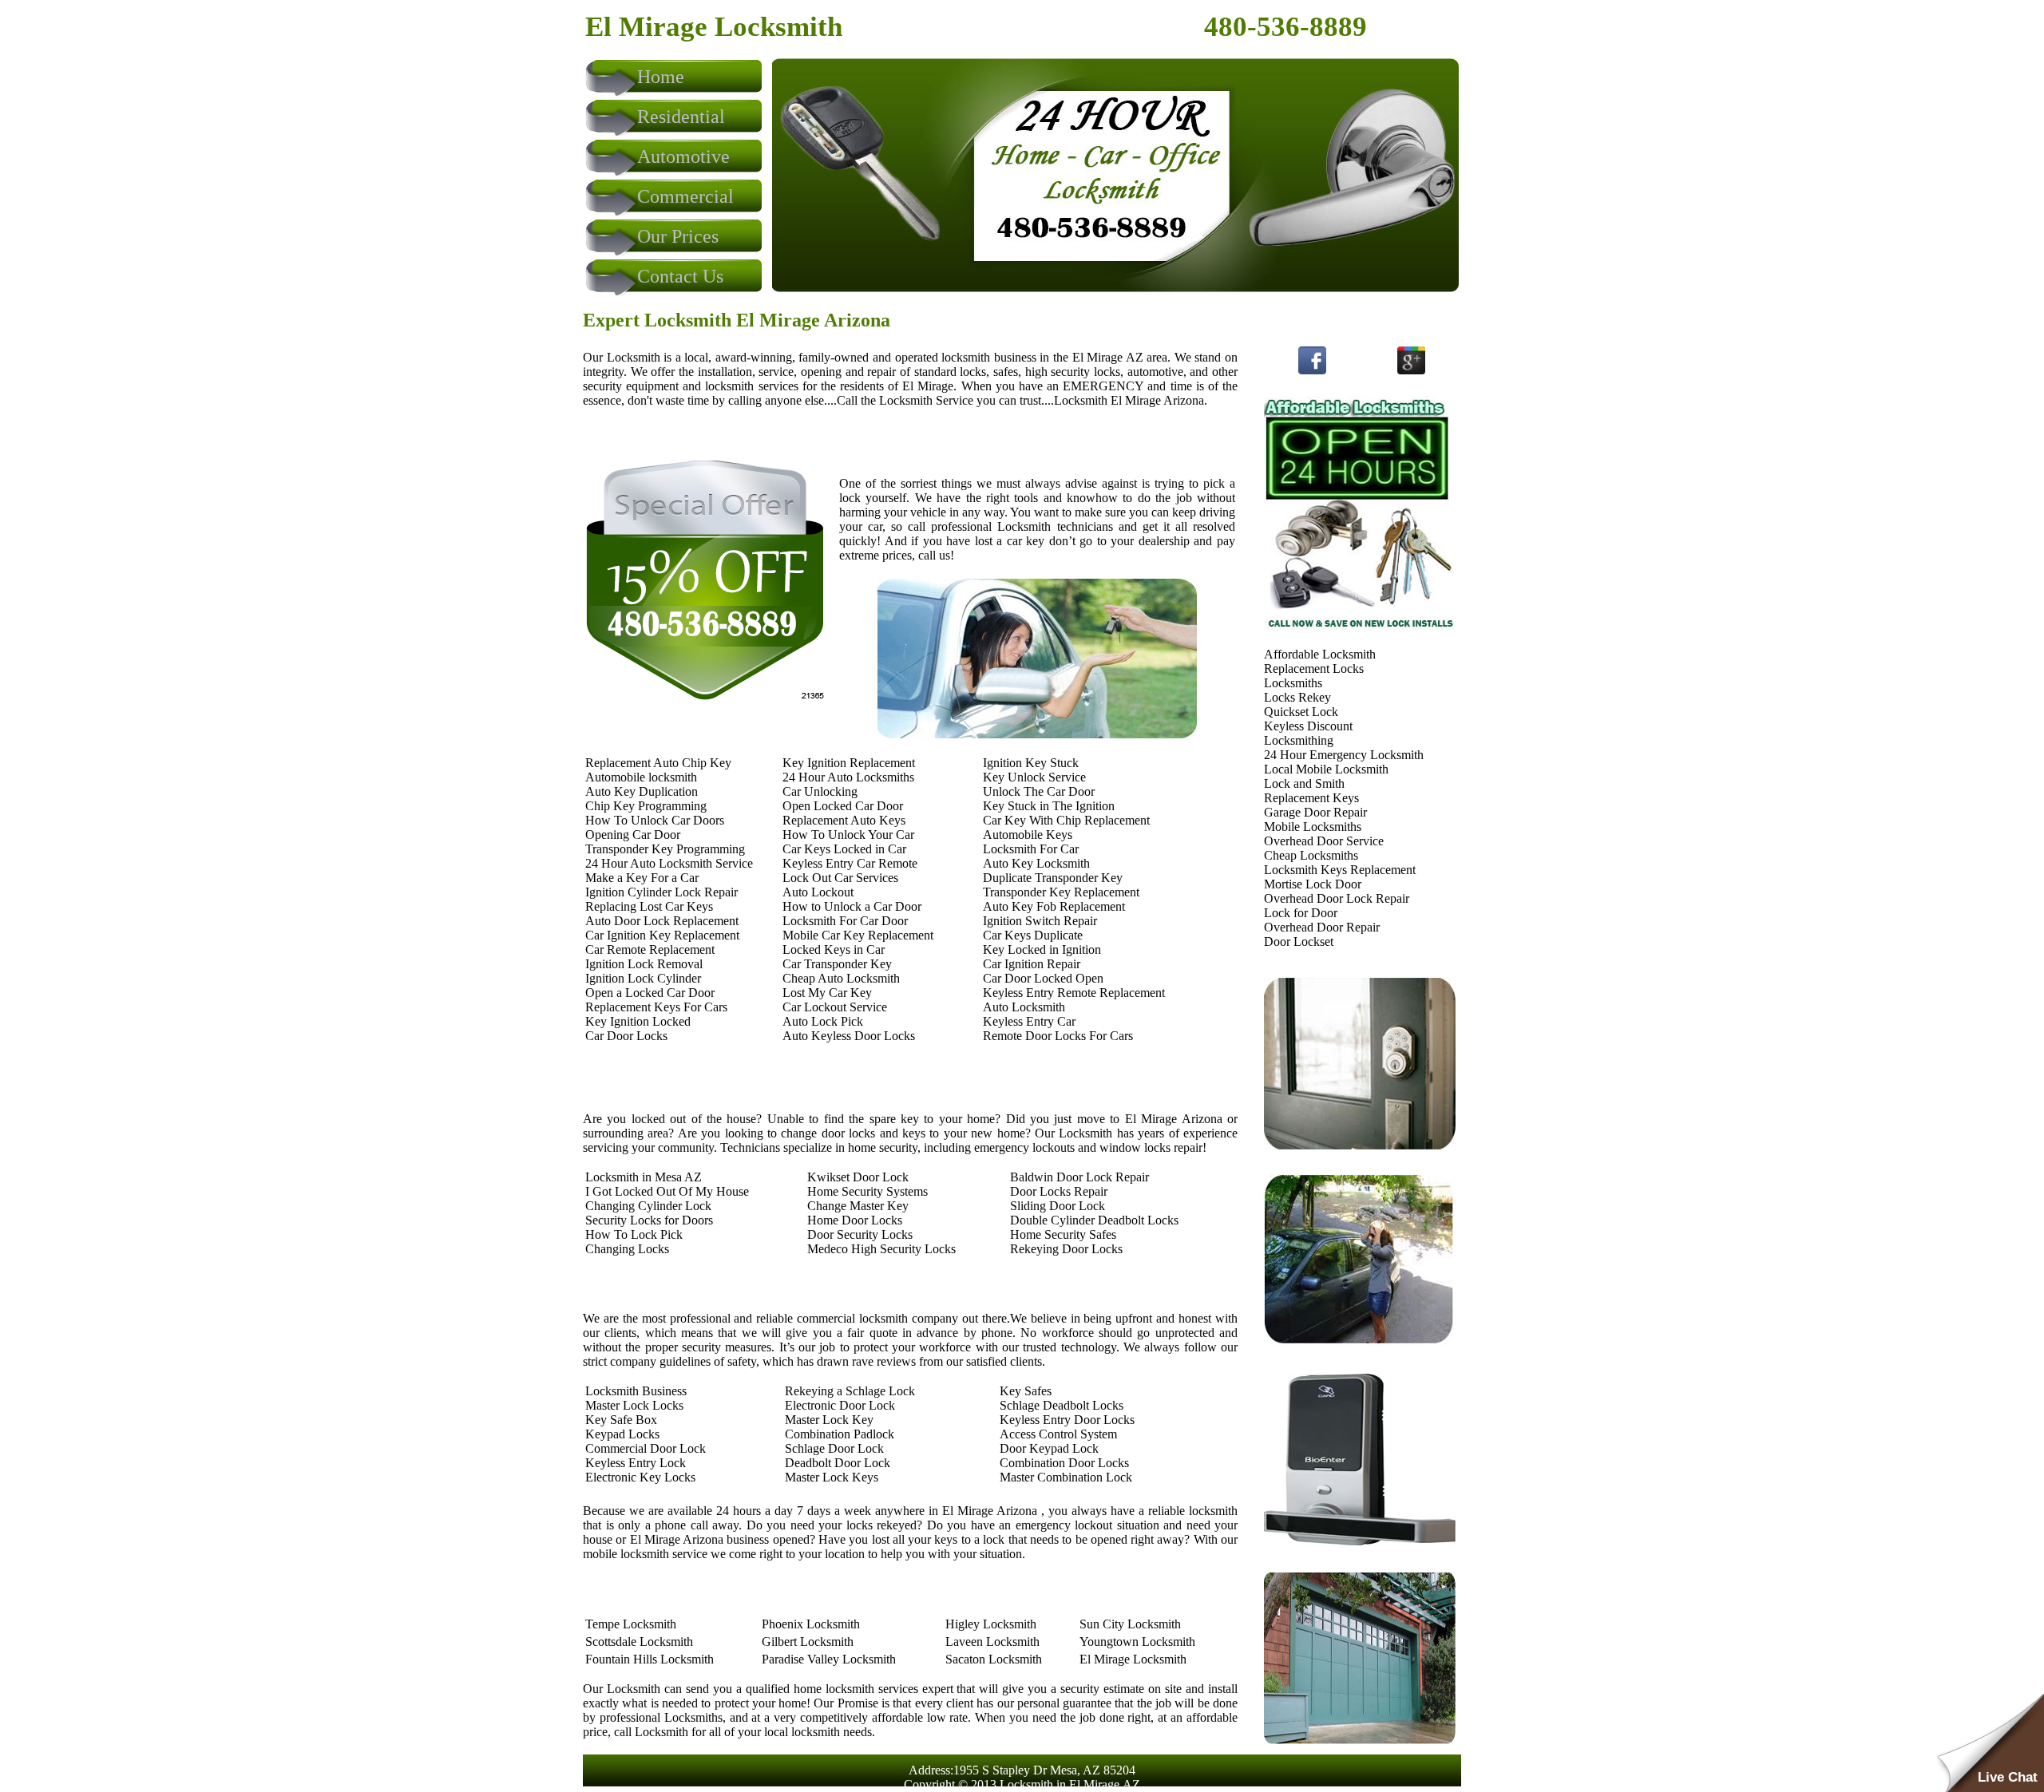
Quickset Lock (1301, 712)
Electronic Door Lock (840, 1405)
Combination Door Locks (1064, 1463)
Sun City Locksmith (1130, 1624)
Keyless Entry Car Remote (850, 863)
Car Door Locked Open (1043, 978)
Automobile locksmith (641, 777)
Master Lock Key (829, 1420)
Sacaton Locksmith (994, 1659)
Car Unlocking (820, 791)
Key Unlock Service (1034, 777)
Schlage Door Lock (834, 1448)
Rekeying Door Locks (1066, 1249)
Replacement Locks (1314, 669)
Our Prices (678, 236)
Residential (681, 117)
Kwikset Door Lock (858, 1177)
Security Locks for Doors (649, 1220)
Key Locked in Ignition (1042, 949)
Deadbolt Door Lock (838, 1463)
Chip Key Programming (646, 806)
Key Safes (1026, 1391)
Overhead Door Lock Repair (1337, 898)
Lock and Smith (1304, 783)
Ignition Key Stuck (1031, 763)
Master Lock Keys (832, 1477)
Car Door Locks (626, 1036)
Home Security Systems (868, 1191)
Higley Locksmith (991, 1624)
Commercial (685, 196)
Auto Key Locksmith (1036, 863)
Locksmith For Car (1031, 849)
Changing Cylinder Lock (648, 1206)
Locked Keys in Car (834, 949)
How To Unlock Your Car (848, 835)
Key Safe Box (621, 1420)
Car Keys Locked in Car (844, 849)
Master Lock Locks (634, 1405)
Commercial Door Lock (646, 1448)
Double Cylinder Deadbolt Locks (1094, 1220)
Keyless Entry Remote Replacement (1074, 993)
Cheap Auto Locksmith (841, 978)
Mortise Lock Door (1313, 884)
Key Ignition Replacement (849, 763)
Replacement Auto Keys (844, 820)
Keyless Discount (1308, 726)
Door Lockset (1299, 941)
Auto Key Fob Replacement (1054, 906)
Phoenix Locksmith (811, 1624)
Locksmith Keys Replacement (1340, 870)
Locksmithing (1299, 740)
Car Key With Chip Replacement (1066, 820)
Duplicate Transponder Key (1053, 878)
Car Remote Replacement (650, 949)
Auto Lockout (818, 892)
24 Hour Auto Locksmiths (848, 777)
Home (661, 77)
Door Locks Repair (1059, 1191)
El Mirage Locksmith (1133, 1659)
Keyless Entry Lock (636, 1463)
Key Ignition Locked (638, 1021)
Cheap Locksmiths (1311, 855)
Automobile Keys (1028, 835)
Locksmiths (1293, 683)
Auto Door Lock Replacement (662, 921)
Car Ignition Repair (1032, 964)
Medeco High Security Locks (881, 1249)
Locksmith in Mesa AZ (644, 1177)
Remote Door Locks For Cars (1058, 1036)
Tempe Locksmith (631, 1624)
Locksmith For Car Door (845, 921)
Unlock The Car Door (1039, 791)
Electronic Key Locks (640, 1477)
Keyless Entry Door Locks (1067, 1420)
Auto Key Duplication (642, 791)
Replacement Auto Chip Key (658, 763)
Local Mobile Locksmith (1326, 769)
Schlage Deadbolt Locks (1062, 1405)
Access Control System (1058, 1434)
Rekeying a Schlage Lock (850, 1391)
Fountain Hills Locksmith (650, 1659)
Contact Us (680, 276)
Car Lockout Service (835, 1007)
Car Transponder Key (837, 964)
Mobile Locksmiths (1313, 827)
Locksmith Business (636, 1391)
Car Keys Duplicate (1033, 935)
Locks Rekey (1297, 697)
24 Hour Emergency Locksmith (1344, 755)
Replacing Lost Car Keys (649, 906)
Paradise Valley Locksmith (829, 1659)
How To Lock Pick (634, 1234)
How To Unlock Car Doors (655, 820)
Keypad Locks (622, 1434)
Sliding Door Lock (1058, 1206)
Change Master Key (858, 1206)
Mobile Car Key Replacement (858, 935)
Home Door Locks (855, 1220)
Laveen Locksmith (992, 1642)
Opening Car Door (633, 835)
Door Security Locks (860, 1234)
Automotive (683, 156)
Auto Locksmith (1024, 1007)
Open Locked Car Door (843, 806)
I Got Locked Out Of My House (667, 1191)
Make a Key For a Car (642, 878)
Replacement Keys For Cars (656, 1007)
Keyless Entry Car (1029, 1021)
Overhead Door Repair (1322, 927)
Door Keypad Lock (1049, 1448)
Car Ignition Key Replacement (662, 935)
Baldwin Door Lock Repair (1079, 1177)
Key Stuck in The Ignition (1049, 806)
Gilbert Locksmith (808, 1642)
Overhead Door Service (1324, 841)
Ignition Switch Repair (1040, 921)
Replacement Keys (1311, 798)
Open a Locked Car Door (650, 993)
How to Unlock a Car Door (852, 906)
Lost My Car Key (827, 993)
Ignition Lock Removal (644, 964)
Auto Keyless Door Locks (849, 1036)
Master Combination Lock (1066, 1477)
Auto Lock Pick (823, 1021)
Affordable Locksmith (1320, 654)
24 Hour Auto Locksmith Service (669, 863)
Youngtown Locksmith (1137, 1642)
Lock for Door (1301, 913)
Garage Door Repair (1315, 812)
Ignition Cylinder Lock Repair (662, 892)
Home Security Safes (1063, 1234)
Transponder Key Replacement (1061, 892)
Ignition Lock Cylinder (643, 978)
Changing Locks (627, 1249)
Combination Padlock (840, 1434)
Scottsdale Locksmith (639, 1642)
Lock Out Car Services (840, 878)
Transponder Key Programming (665, 849)
